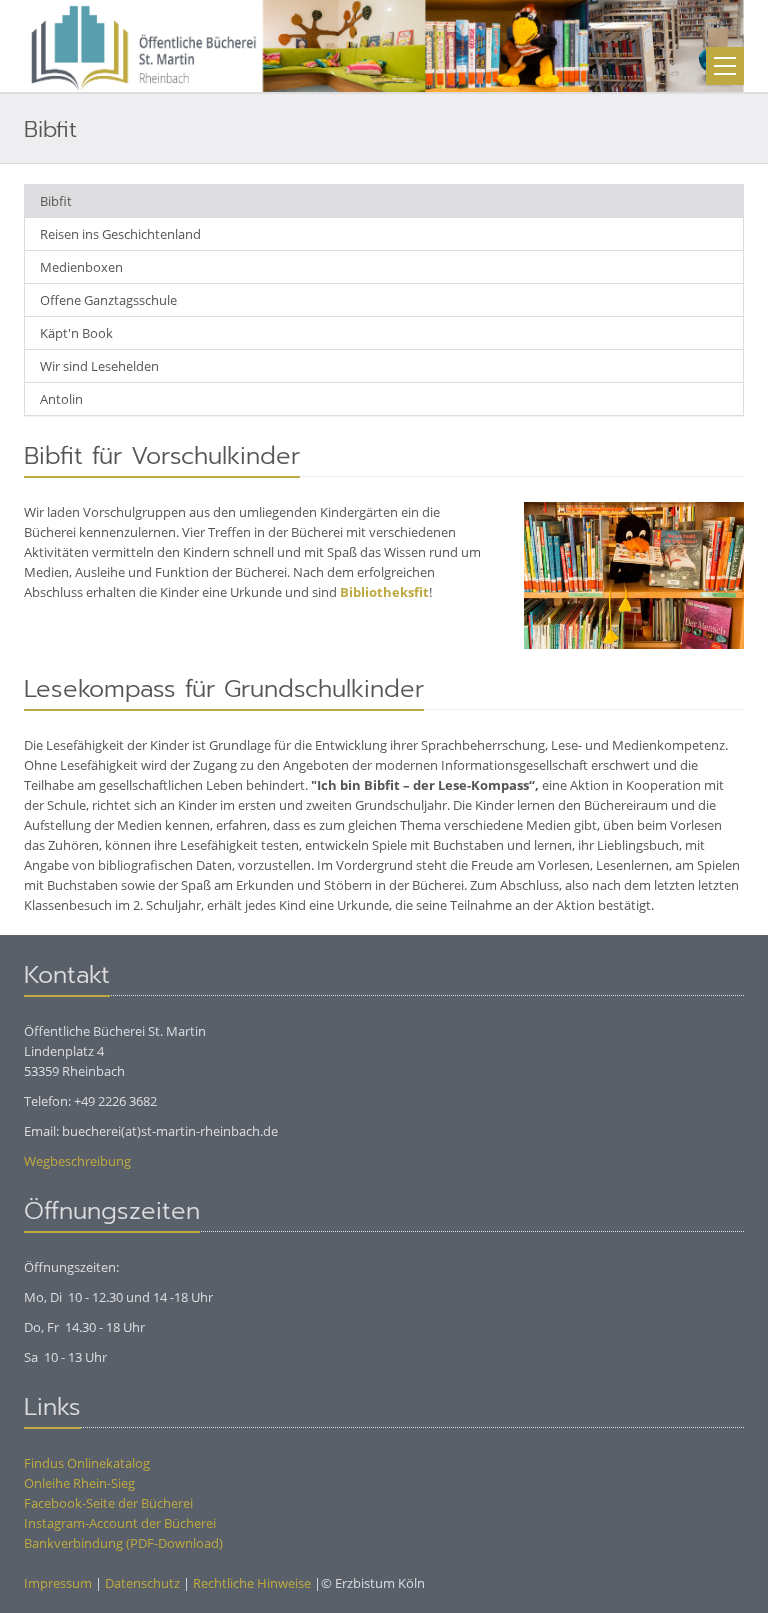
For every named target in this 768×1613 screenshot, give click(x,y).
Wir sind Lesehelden (99, 366)
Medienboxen (81, 267)
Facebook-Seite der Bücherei (108, 1503)
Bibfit (56, 201)
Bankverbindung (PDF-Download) (123, 1543)
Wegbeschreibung (77, 1161)
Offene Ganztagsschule (108, 300)
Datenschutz (142, 1583)
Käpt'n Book (76, 333)
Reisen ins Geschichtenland (120, 234)
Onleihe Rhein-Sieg (79, 1483)
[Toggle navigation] (725, 66)
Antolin (61, 399)
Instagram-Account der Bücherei (120, 1523)
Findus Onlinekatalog (87, 1463)
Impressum (58, 1583)
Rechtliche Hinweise (252, 1583)
